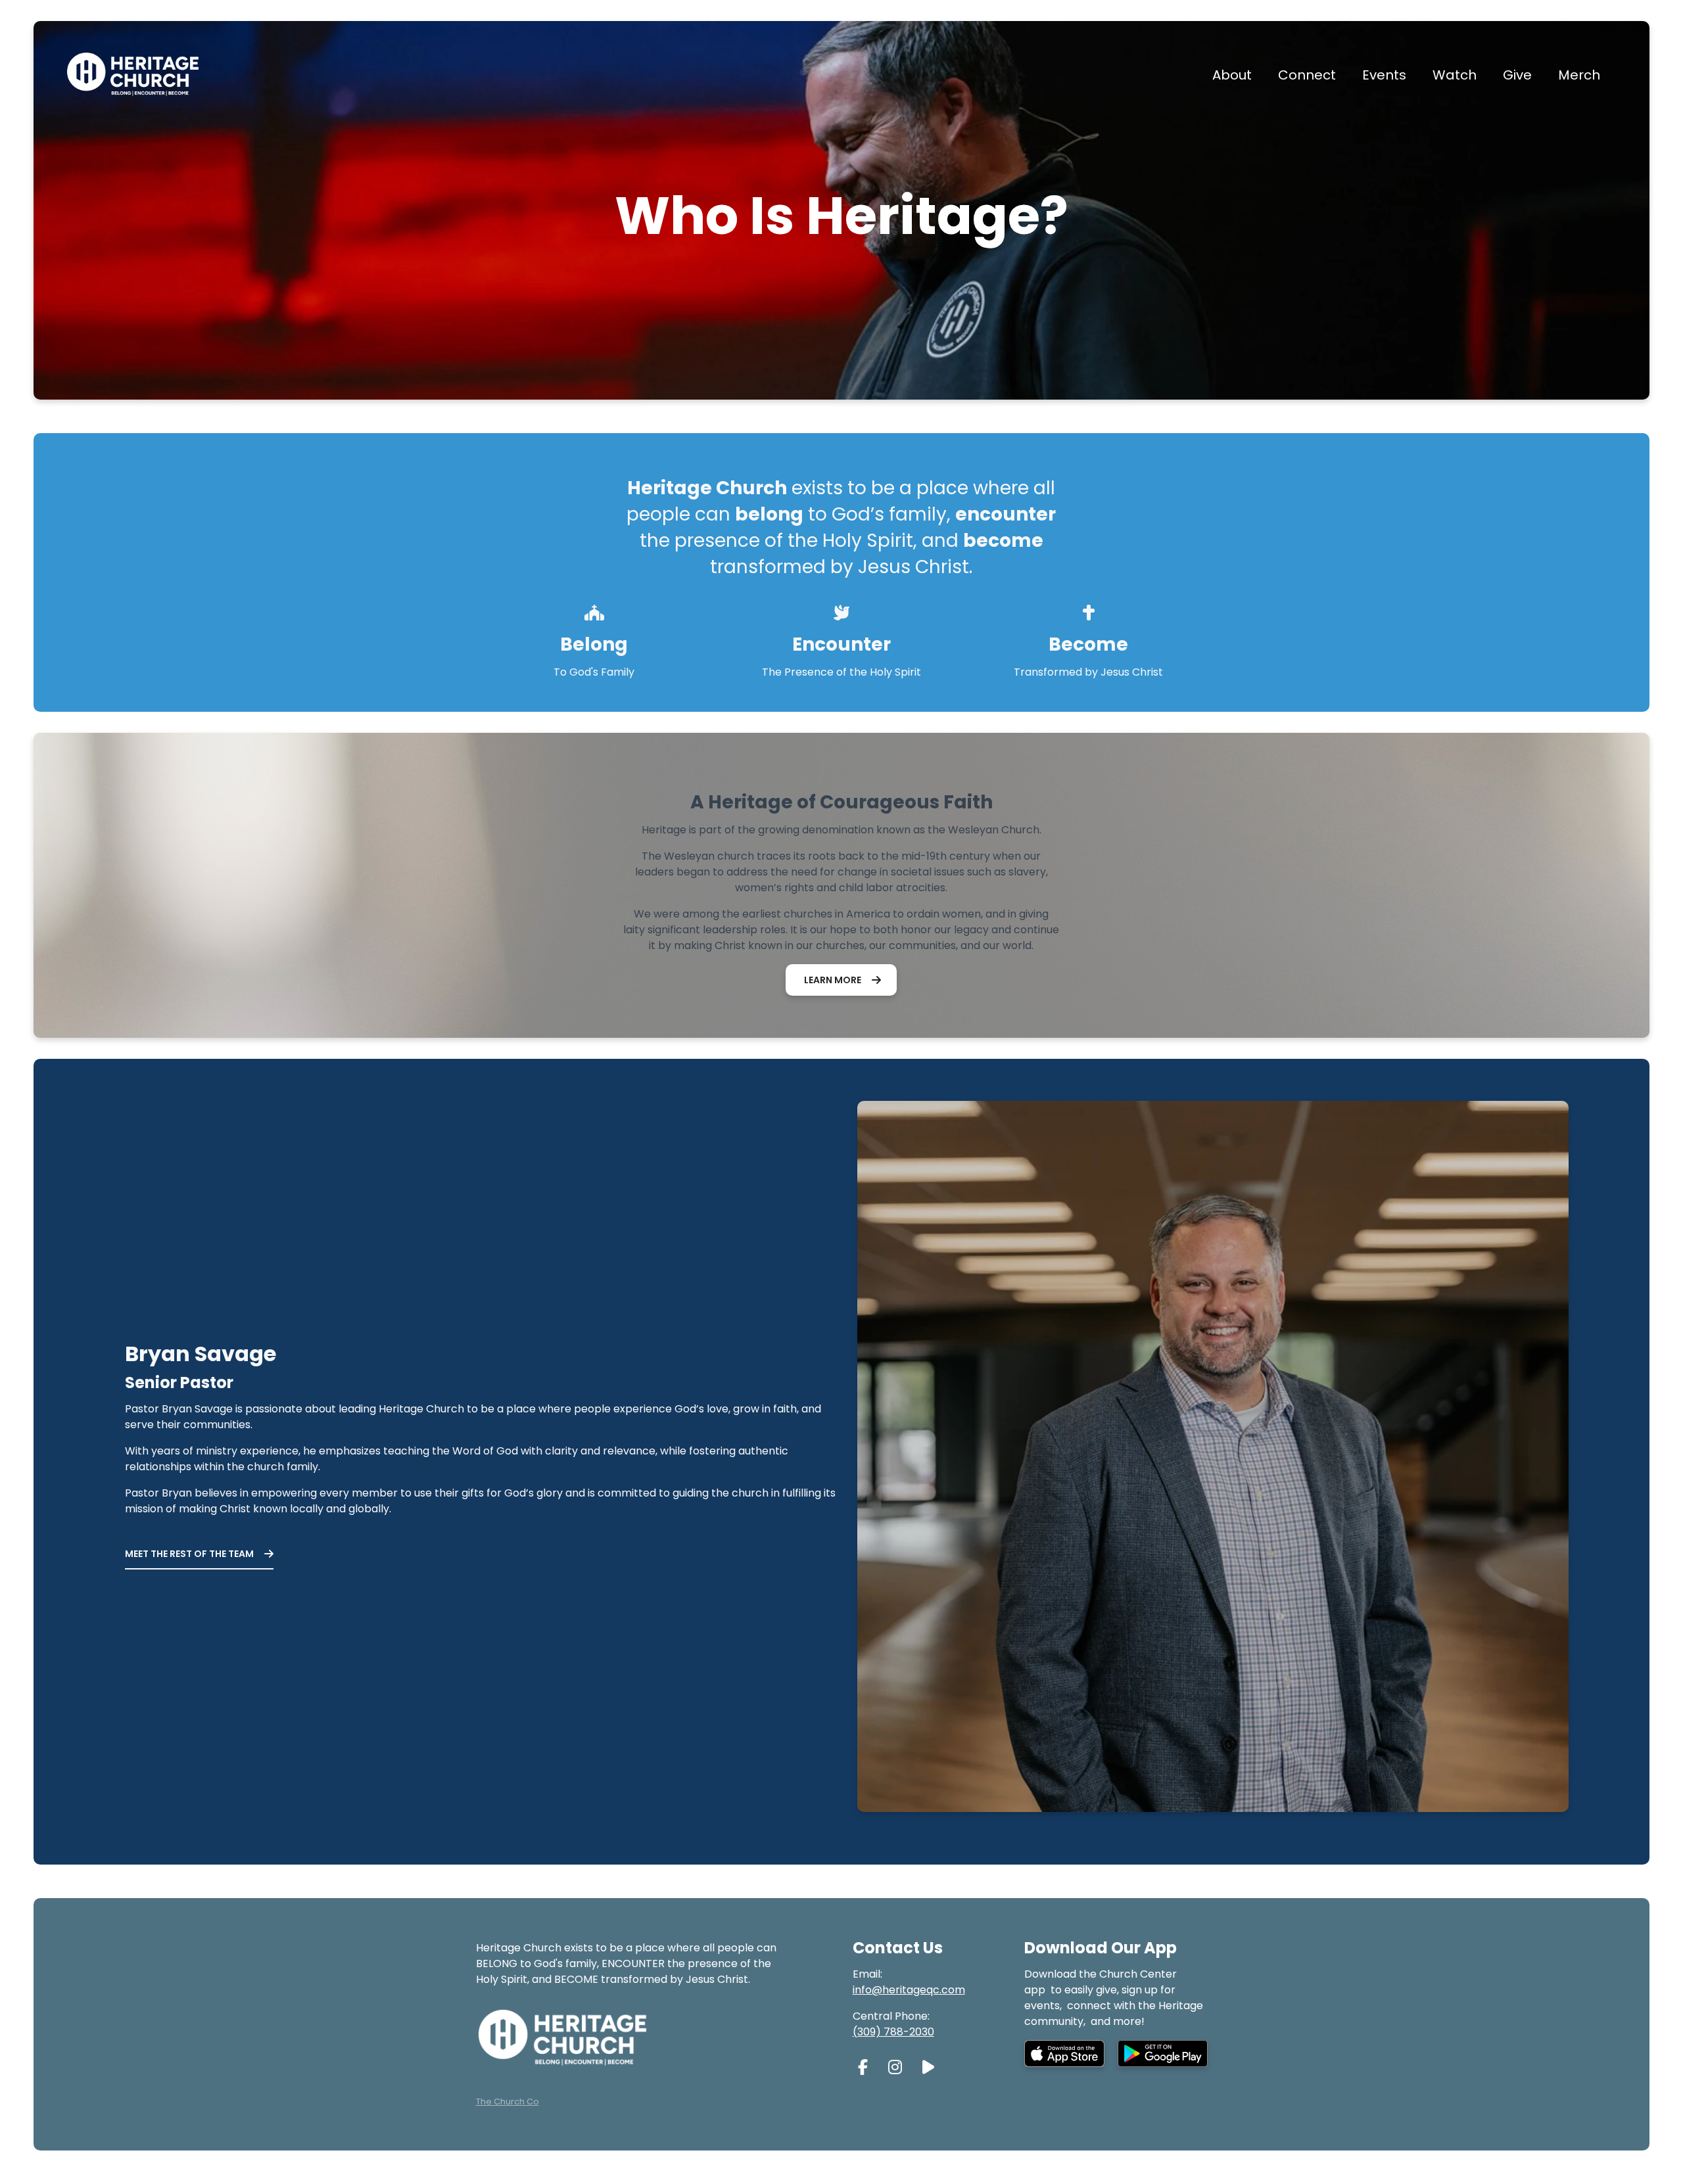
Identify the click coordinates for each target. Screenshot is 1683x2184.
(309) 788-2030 (893, 2032)
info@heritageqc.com (909, 1990)
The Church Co (508, 2102)
